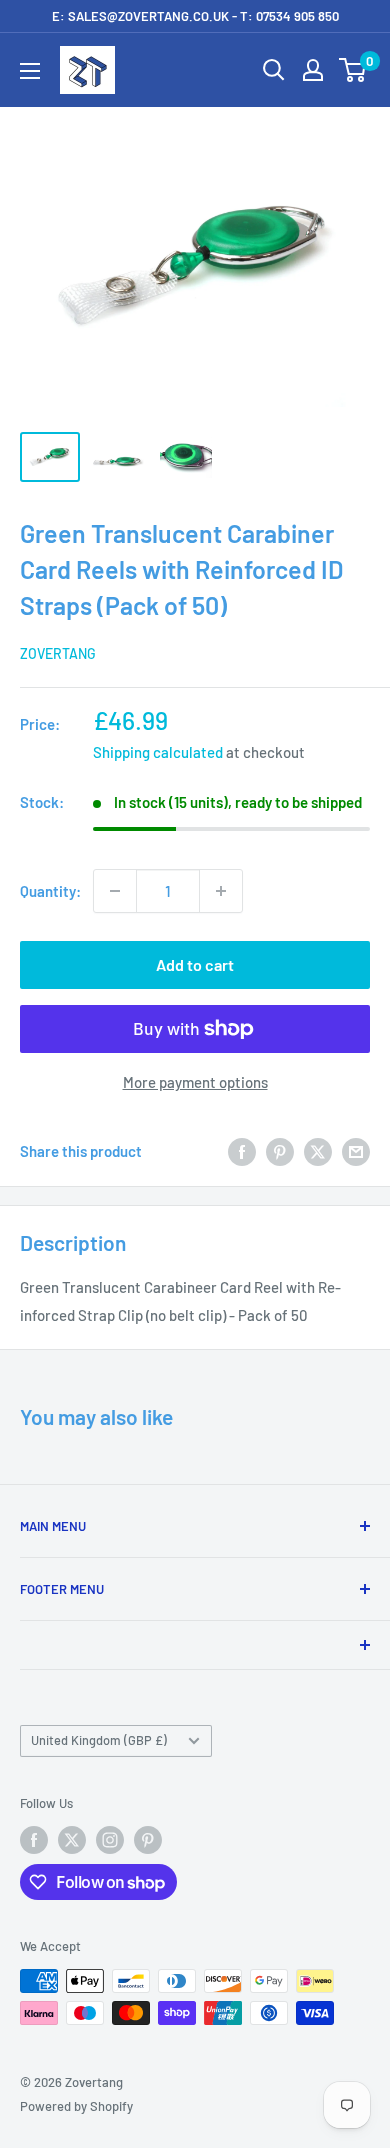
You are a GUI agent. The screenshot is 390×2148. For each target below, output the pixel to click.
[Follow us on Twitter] (72, 1840)
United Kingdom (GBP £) (99, 1740)
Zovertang (58, 653)
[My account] (313, 70)
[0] (353, 70)
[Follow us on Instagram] (110, 1840)
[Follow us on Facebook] (34, 1840)
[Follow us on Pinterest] (148, 1840)
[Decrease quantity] (115, 891)
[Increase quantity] (221, 891)
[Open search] (274, 70)
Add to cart (195, 964)
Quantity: (50, 891)
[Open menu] (30, 71)
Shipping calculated (158, 752)
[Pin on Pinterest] (280, 1151)
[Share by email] (356, 1151)
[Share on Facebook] (242, 1151)
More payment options (195, 1082)
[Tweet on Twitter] (318, 1151)
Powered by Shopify (76, 2106)
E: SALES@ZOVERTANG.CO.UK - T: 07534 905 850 (195, 16)
